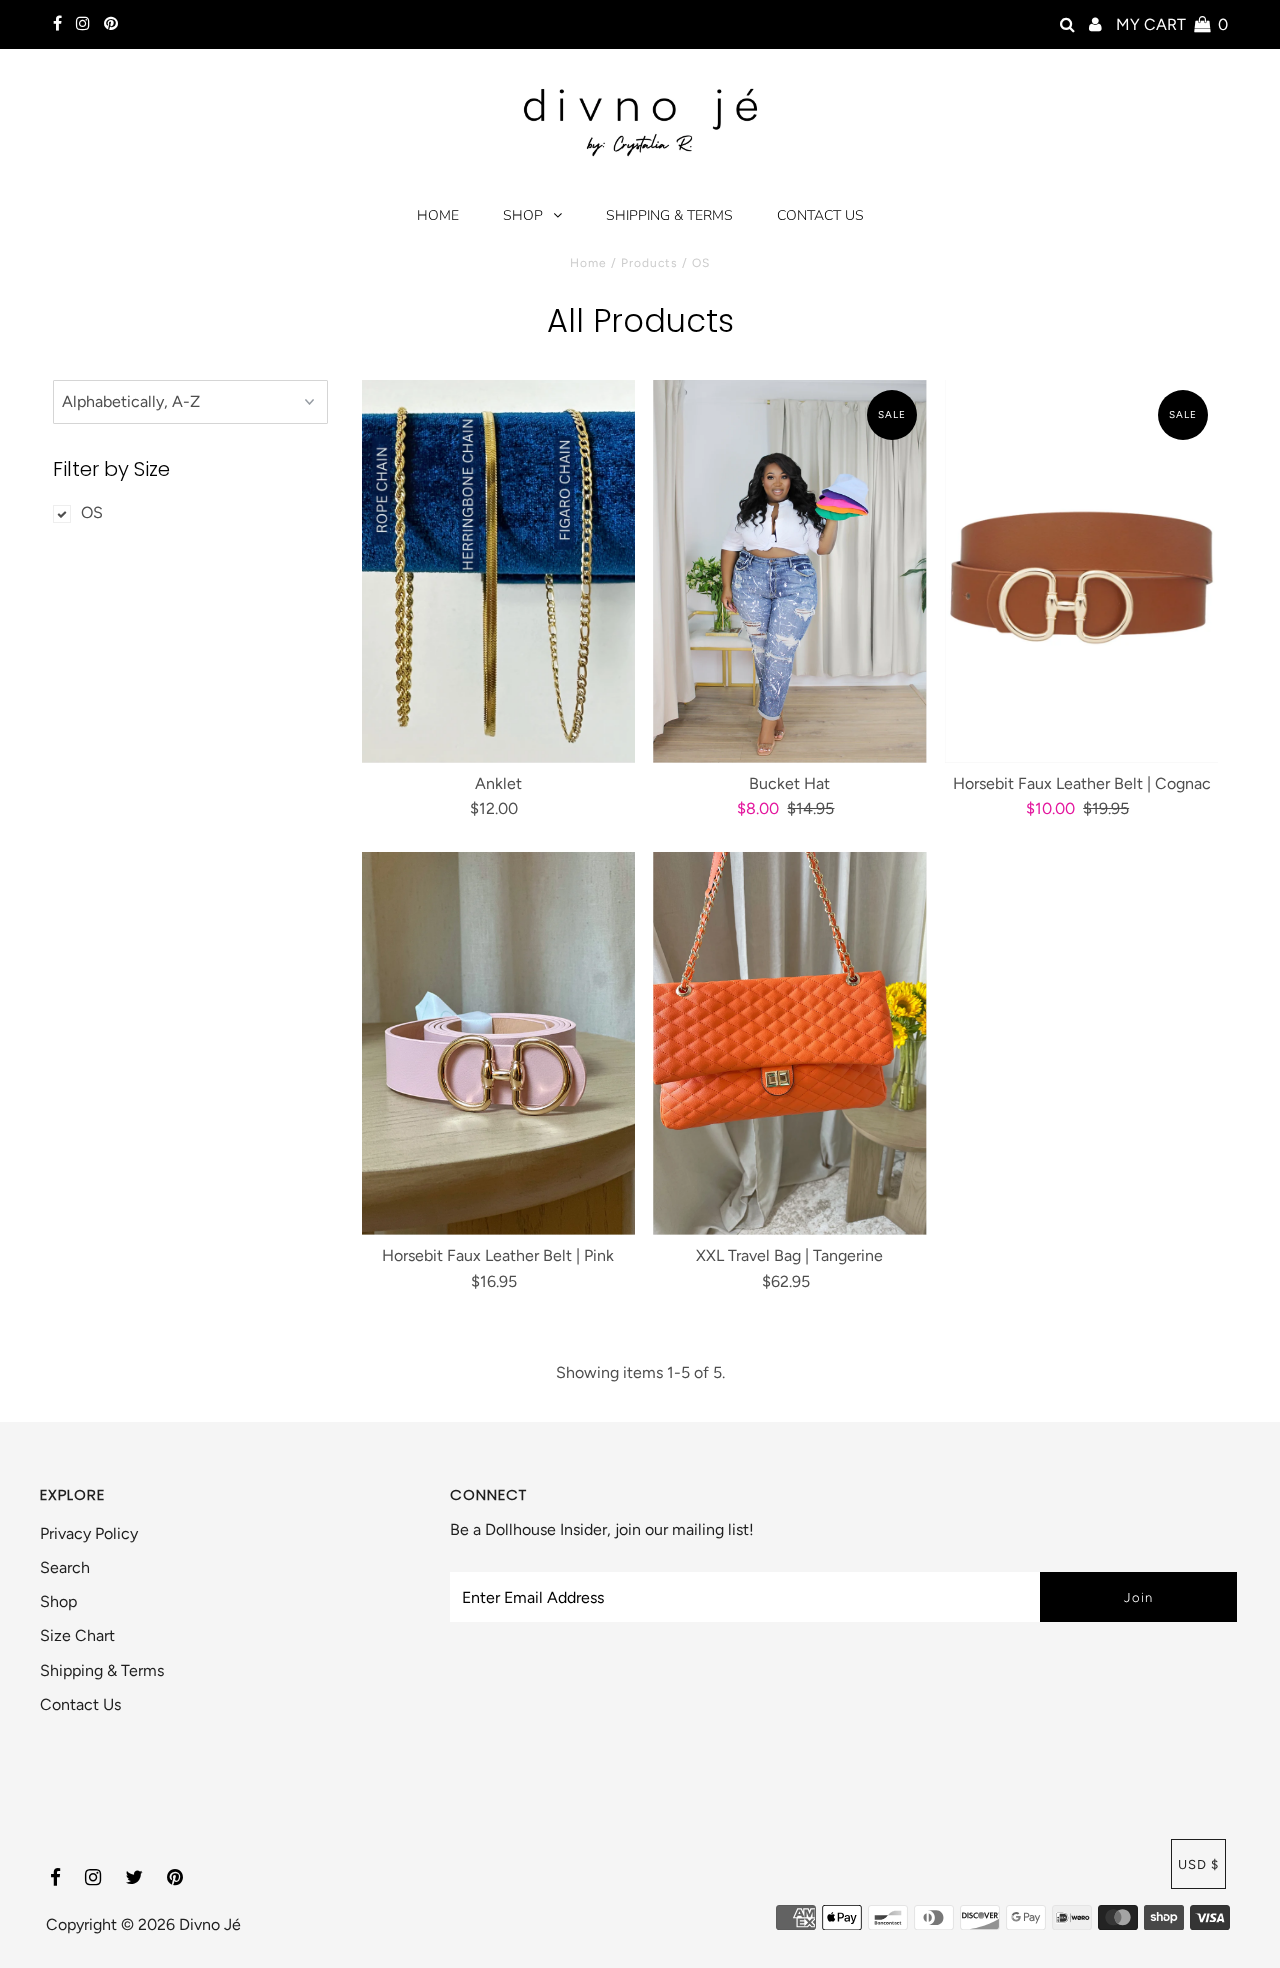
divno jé (210, 1924)
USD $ (1198, 1864)
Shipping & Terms (669, 215)
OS (92, 512)
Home (438, 215)
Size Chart (77, 1635)
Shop (523, 215)
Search (65, 1567)
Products (649, 263)
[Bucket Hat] (789, 571)
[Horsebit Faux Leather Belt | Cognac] (1081, 571)
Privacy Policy (89, 1533)
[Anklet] (498, 571)
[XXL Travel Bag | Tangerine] (789, 1043)
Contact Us (820, 215)
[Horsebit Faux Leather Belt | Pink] (498, 1043)
